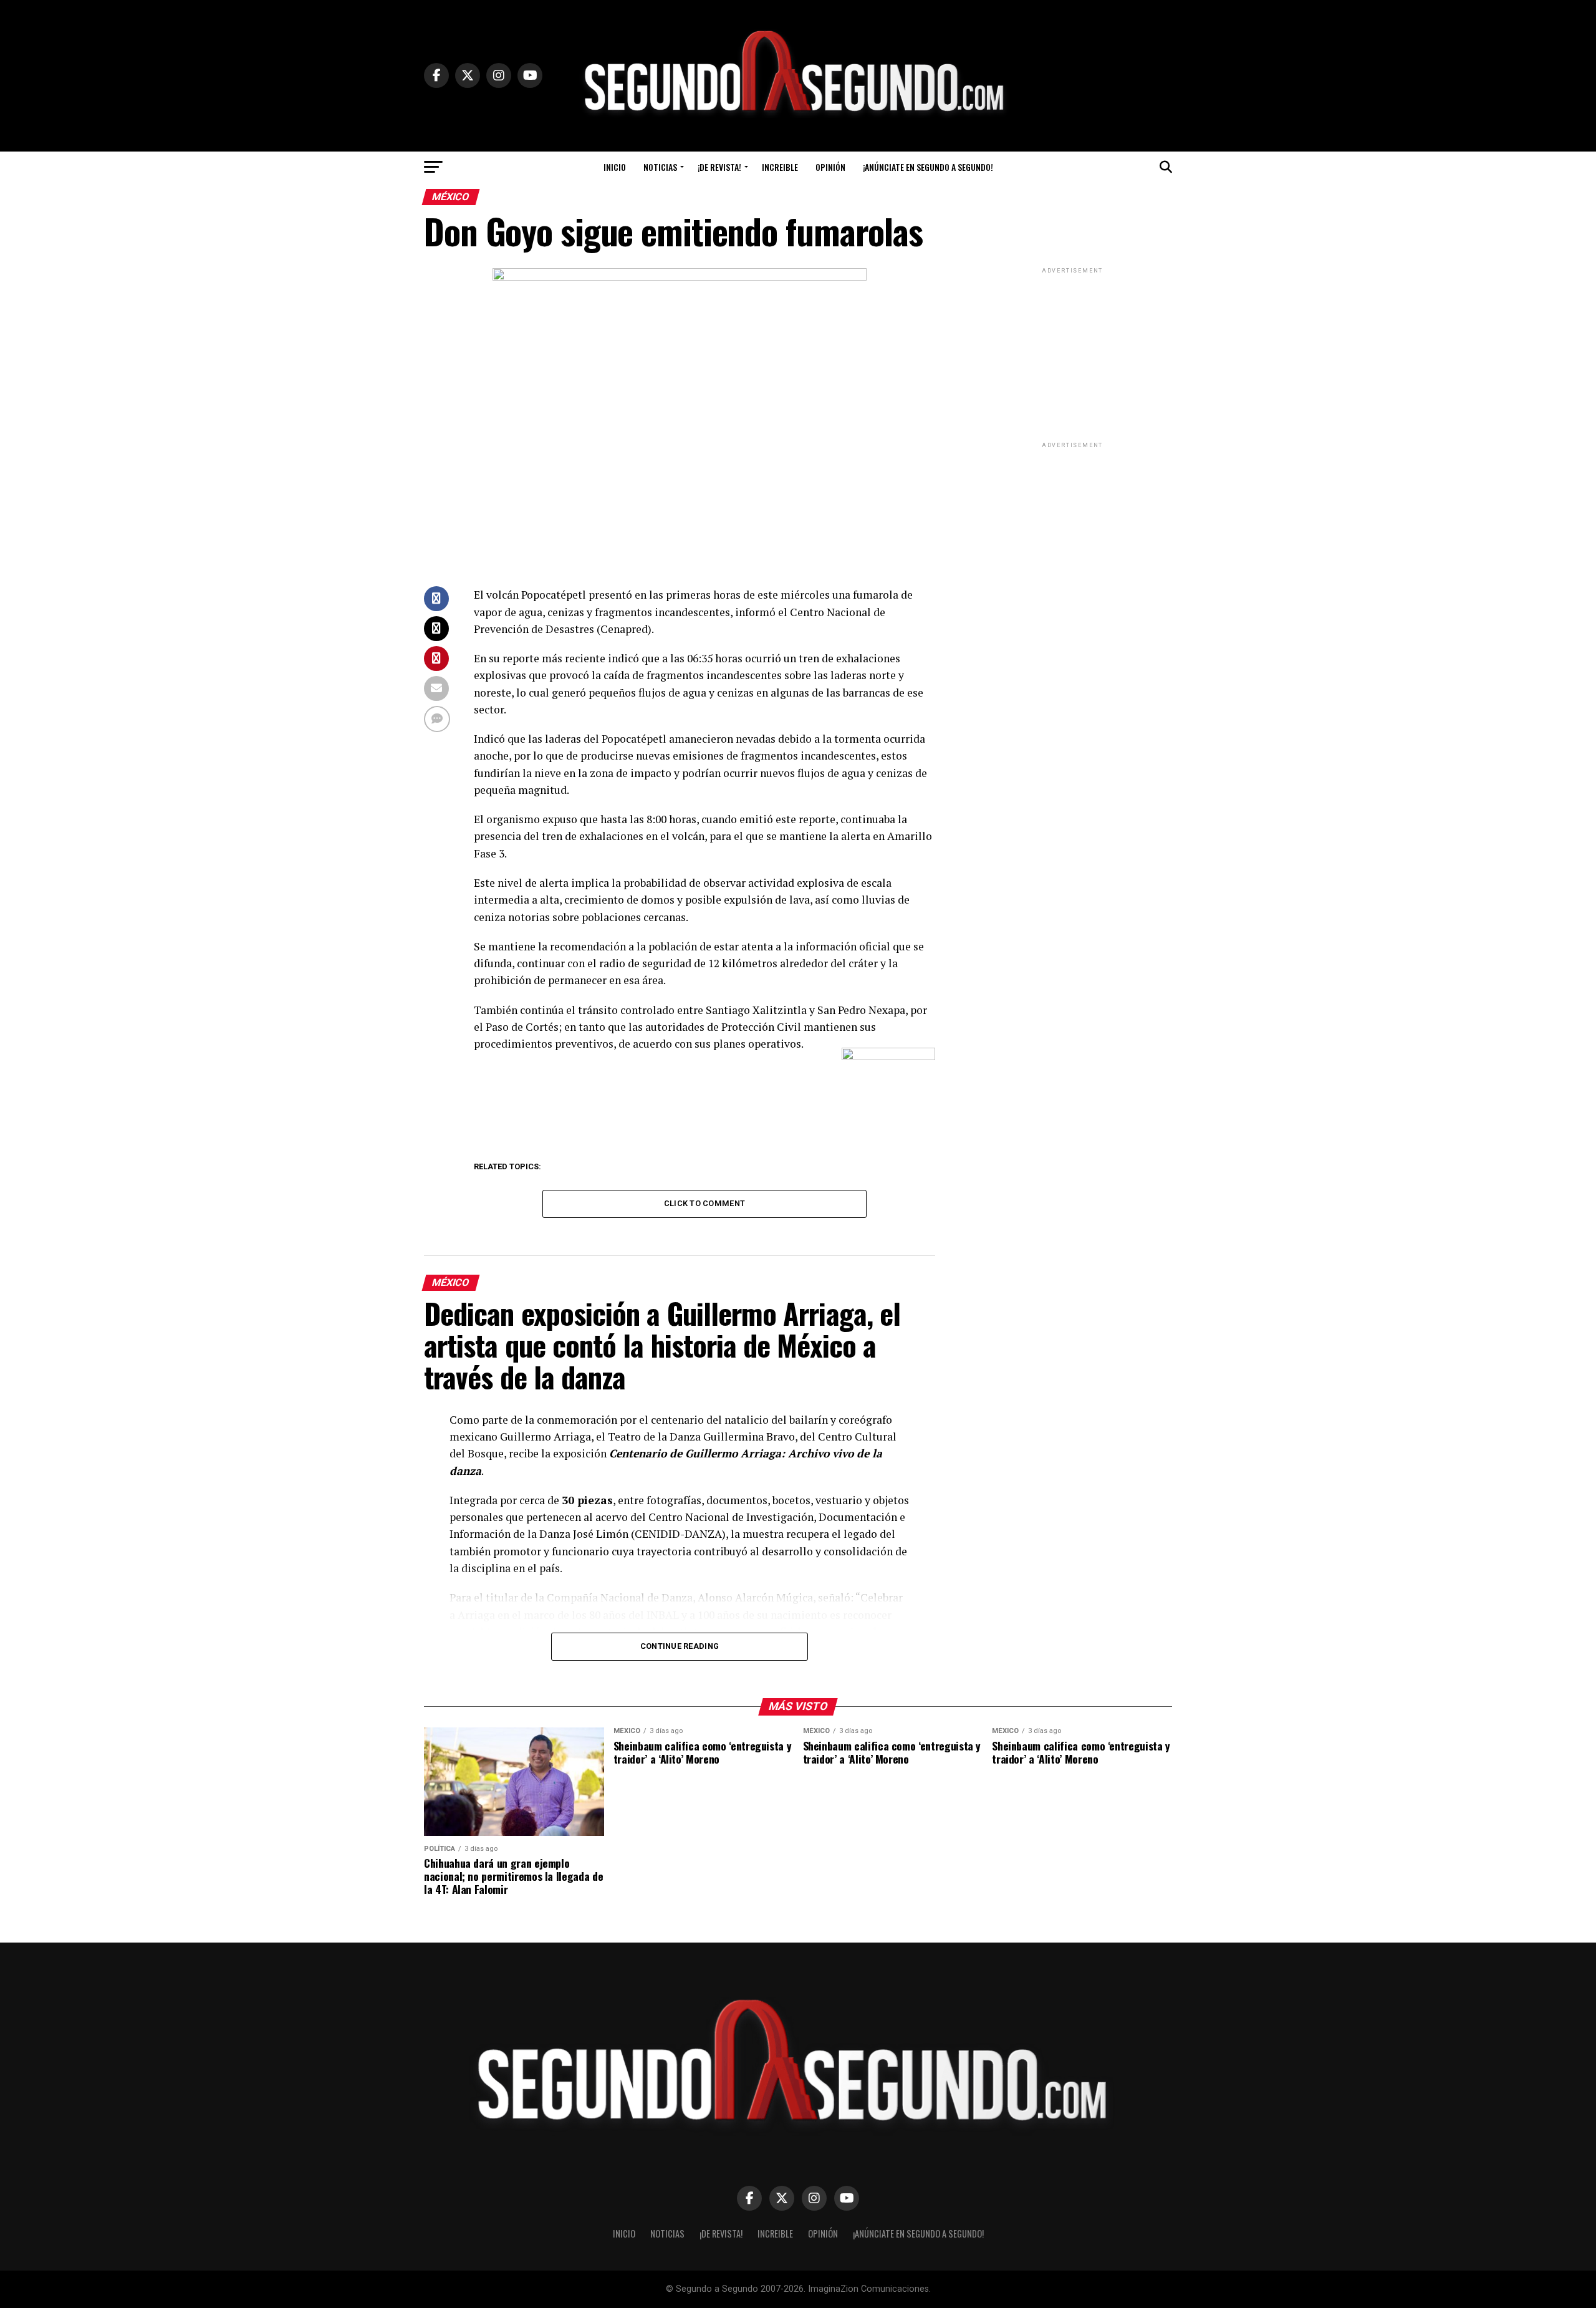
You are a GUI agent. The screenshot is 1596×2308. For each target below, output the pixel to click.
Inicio (615, 167)
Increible (780, 167)
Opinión (830, 167)
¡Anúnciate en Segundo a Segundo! (928, 167)
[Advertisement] (1072, 354)
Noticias (660, 167)
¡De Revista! (719, 167)
